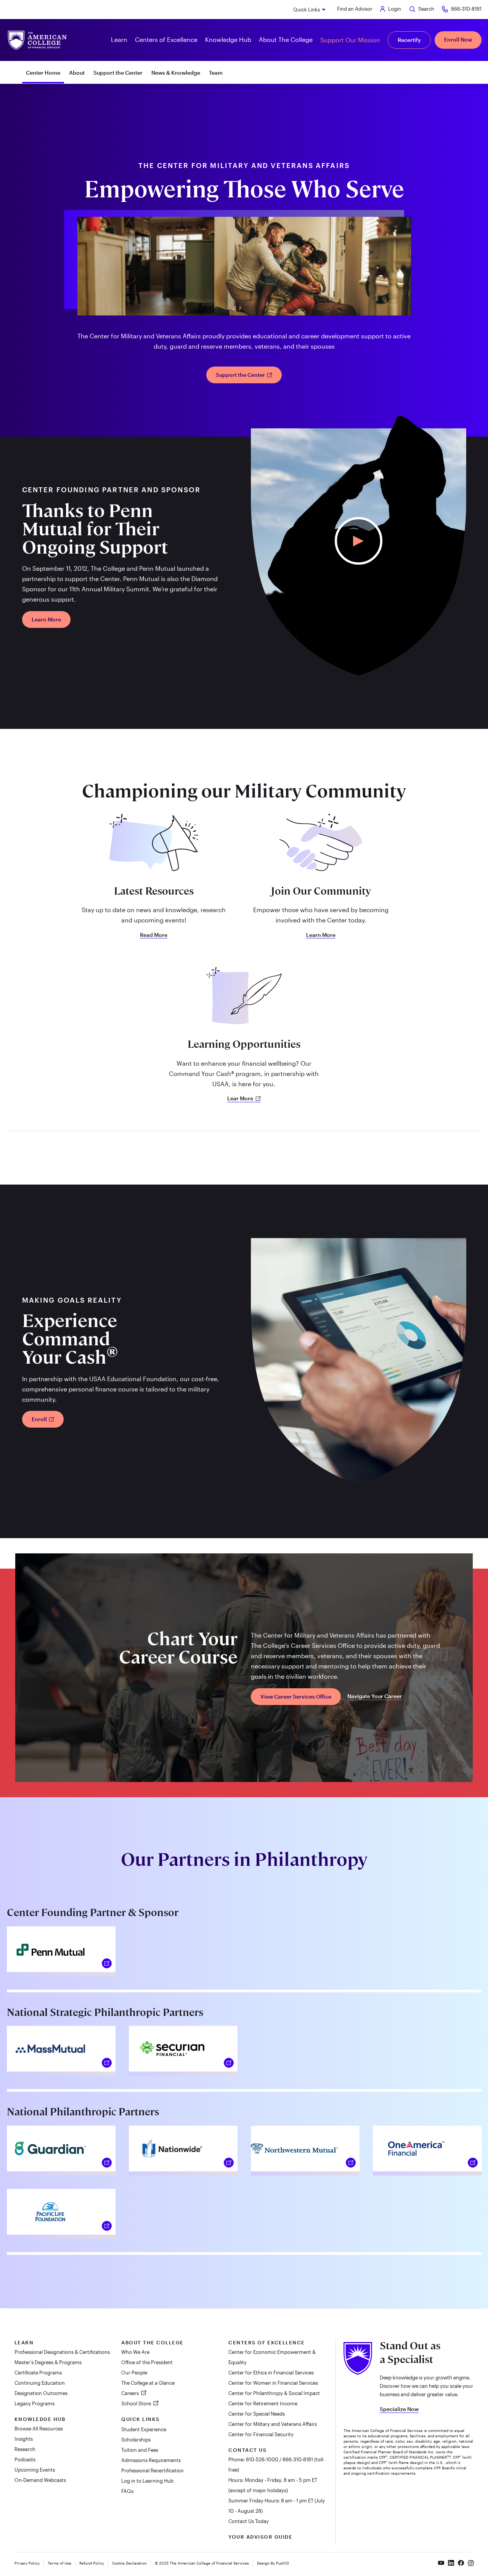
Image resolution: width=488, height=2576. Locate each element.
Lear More (241, 1098)
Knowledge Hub (40, 2419)
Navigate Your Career (375, 1696)
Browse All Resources (39, 2429)
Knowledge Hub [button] (228, 39)
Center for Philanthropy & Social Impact (274, 2393)
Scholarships (136, 2440)
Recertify (409, 40)
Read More (154, 935)
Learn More (46, 619)
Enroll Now (458, 39)
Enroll (40, 1419)
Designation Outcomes (41, 2393)
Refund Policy (92, 2563)
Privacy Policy (27, 2563)
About (77, 73)
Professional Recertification (152, 2470)
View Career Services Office (296, 1696)
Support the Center (118, 73)
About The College (152, 2342)
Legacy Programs (35, 2403)
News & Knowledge (176, 73)
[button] (359, 541)
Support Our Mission (350, 40)
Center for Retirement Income (263, 2403)
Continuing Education (40, 2383)
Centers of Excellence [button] (166, 39)
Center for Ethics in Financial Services (271, 2373)
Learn (24, 2342)
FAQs (127, 2491)
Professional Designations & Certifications (62, 2352)
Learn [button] (119, 39)
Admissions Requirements (151, 2460)
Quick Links (307, 10)
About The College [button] (286, 39)
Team (216, 73)
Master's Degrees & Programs (48, 2362)
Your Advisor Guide (260, 2537)
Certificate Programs (38, 2373)
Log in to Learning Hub (147, 2481)
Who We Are (135, 2352)
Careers (131, 2393)
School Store (137, 2403)
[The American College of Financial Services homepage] (37, 40)
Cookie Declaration (129, 2563)
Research (25, 2449)
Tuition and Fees (140, 2450)
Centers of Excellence (267, 2342)
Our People (134, 2373)
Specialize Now (399, 2409)
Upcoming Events (35, 2470)
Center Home (43, 73)
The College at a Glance (148, 2383)
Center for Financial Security (261, 2434)
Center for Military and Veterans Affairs (273, 2424)
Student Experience (144, 2429)
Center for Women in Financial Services (273, 2383)
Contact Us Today (249, 2521)
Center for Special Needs (257, 2414)
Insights (24, 2439)
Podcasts (25, 2459)
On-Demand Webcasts (40, 2480)
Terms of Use (59, 2563)
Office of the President (147, 2362)
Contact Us (247, 2450)
